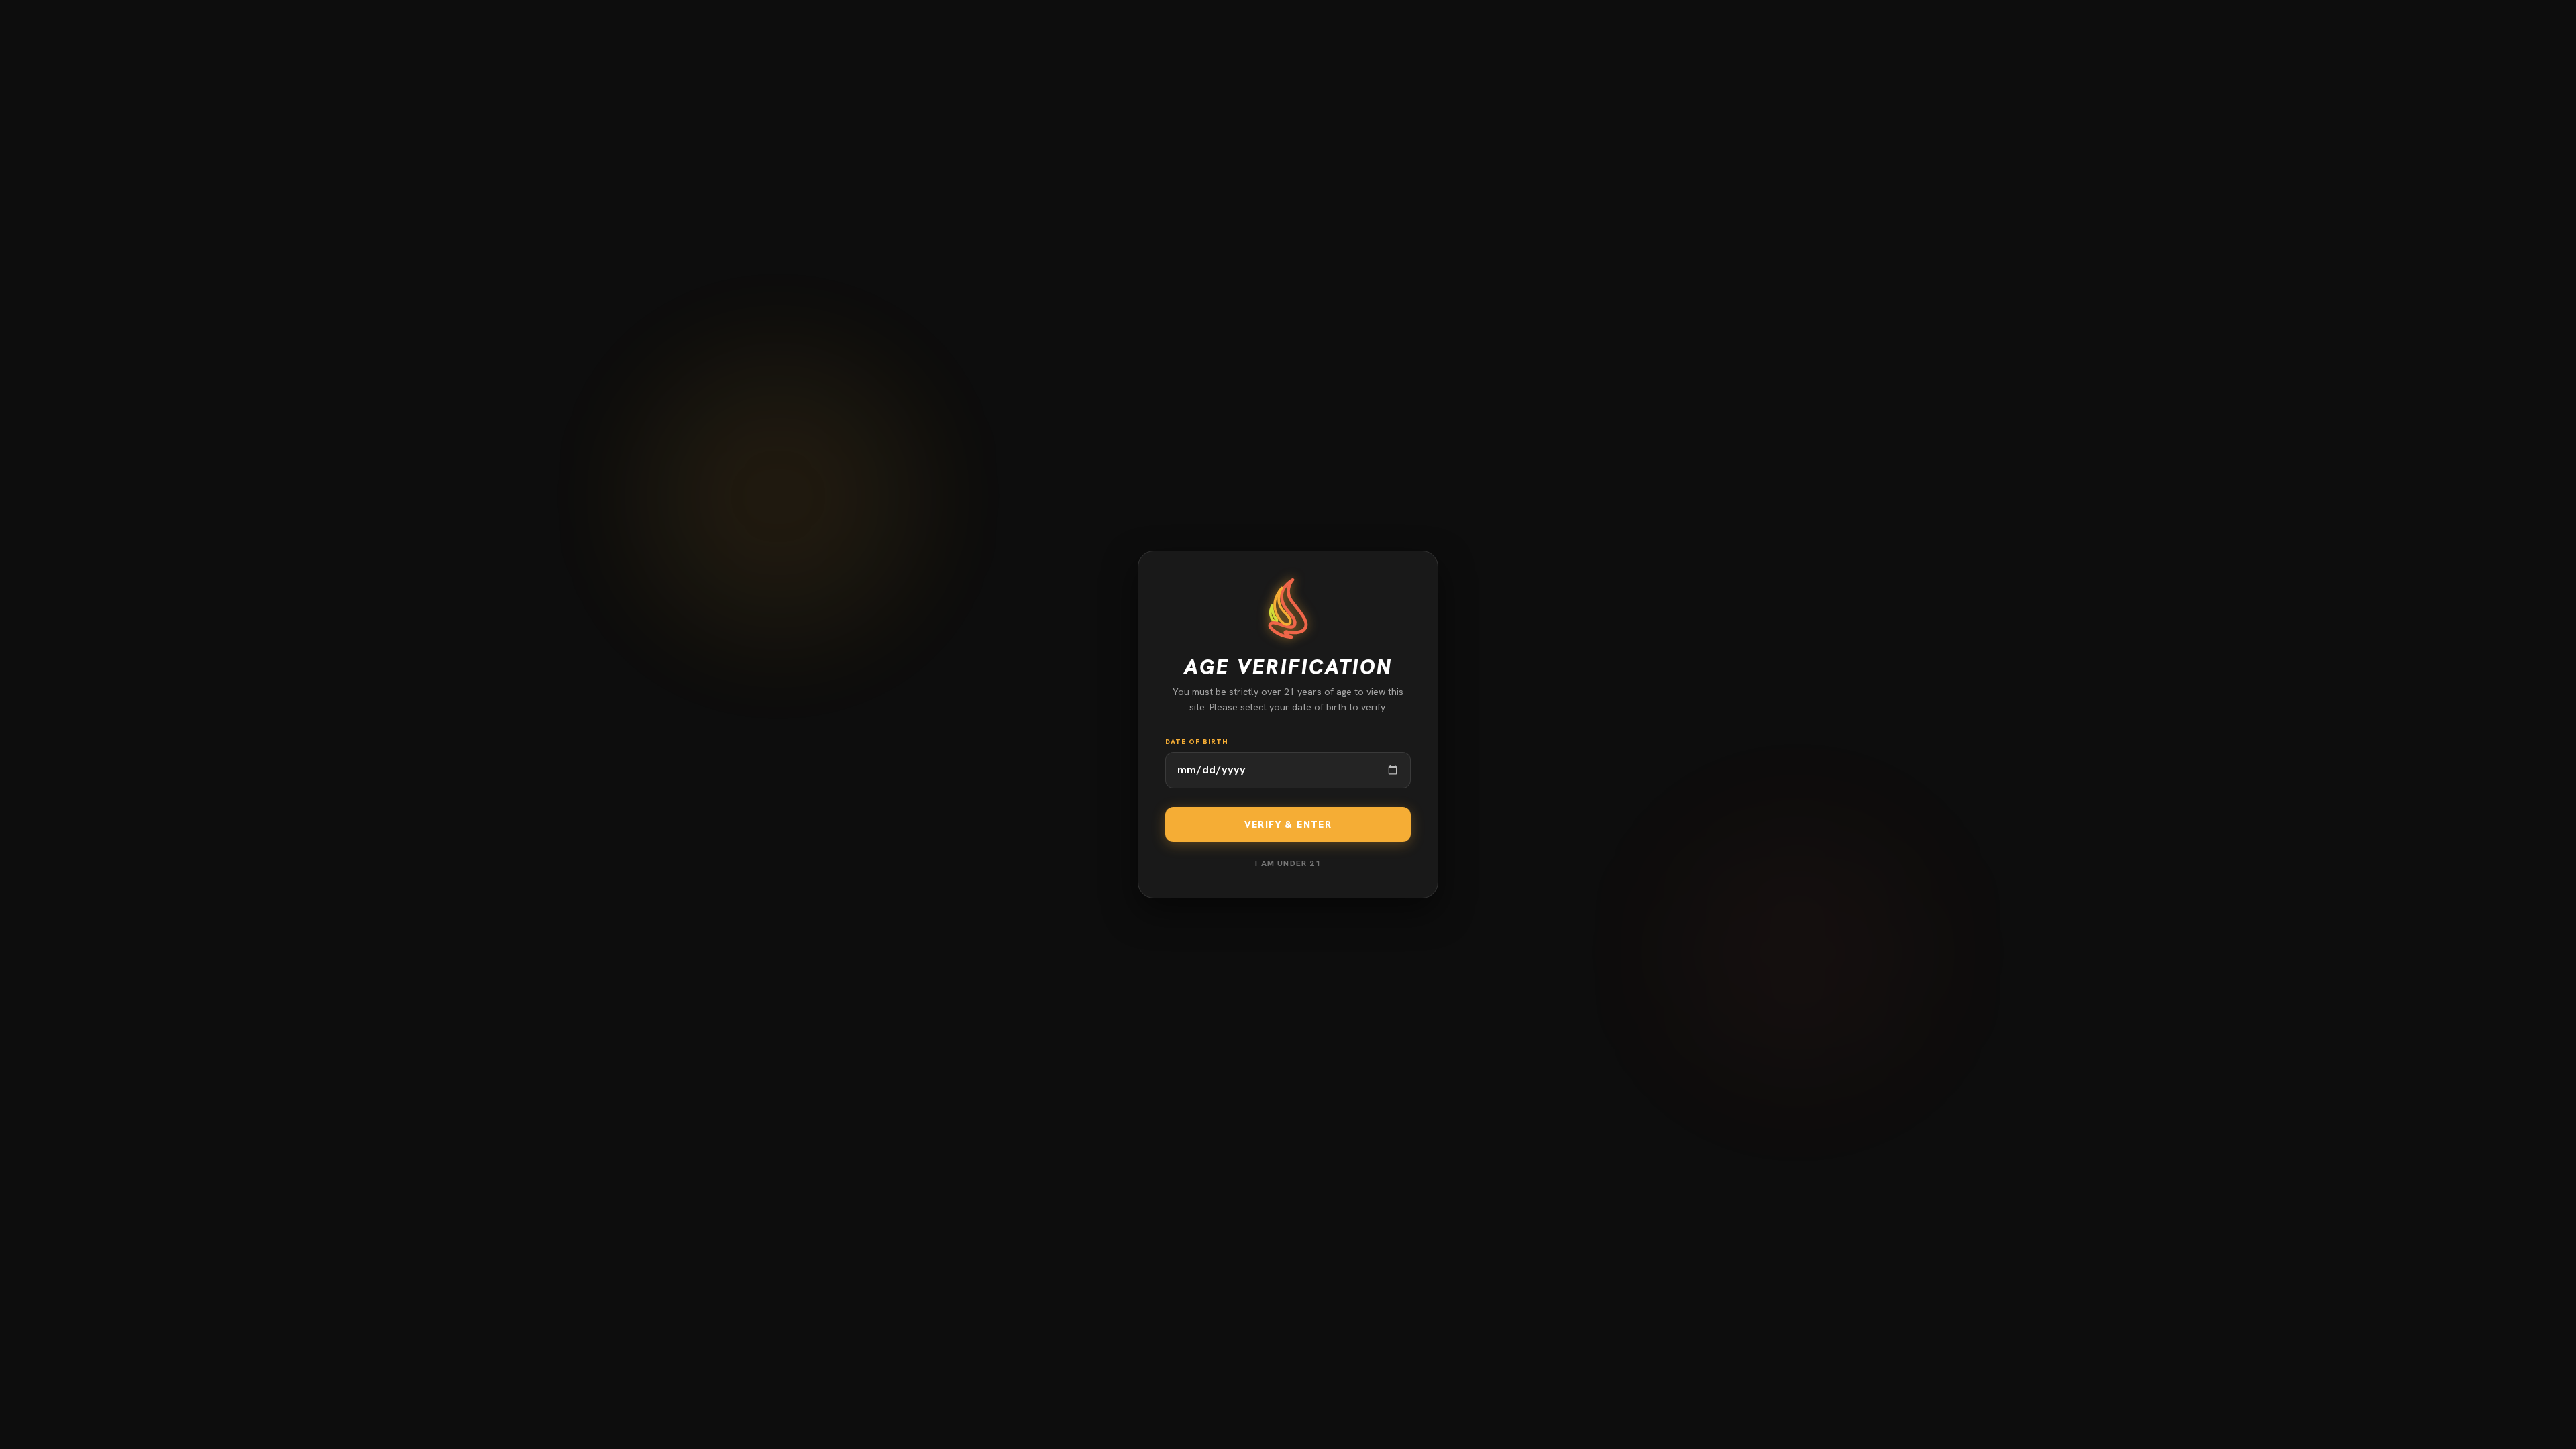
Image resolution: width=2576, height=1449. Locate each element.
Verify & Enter (1288, 824)
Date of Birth (1197, 742)
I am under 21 (1288, 863)
